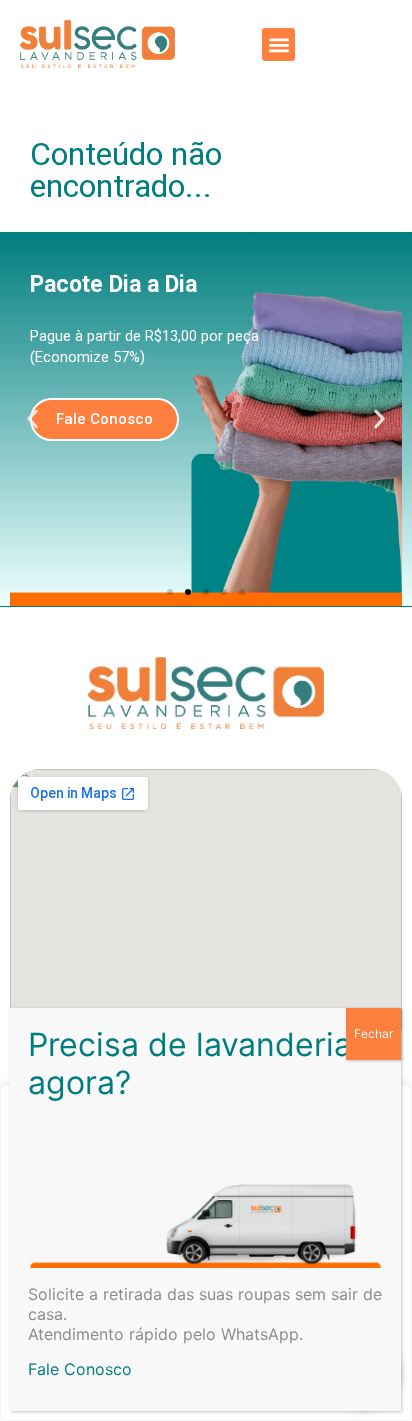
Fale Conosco (80, 1369)
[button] (278, 44)
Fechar (373, 1033)
